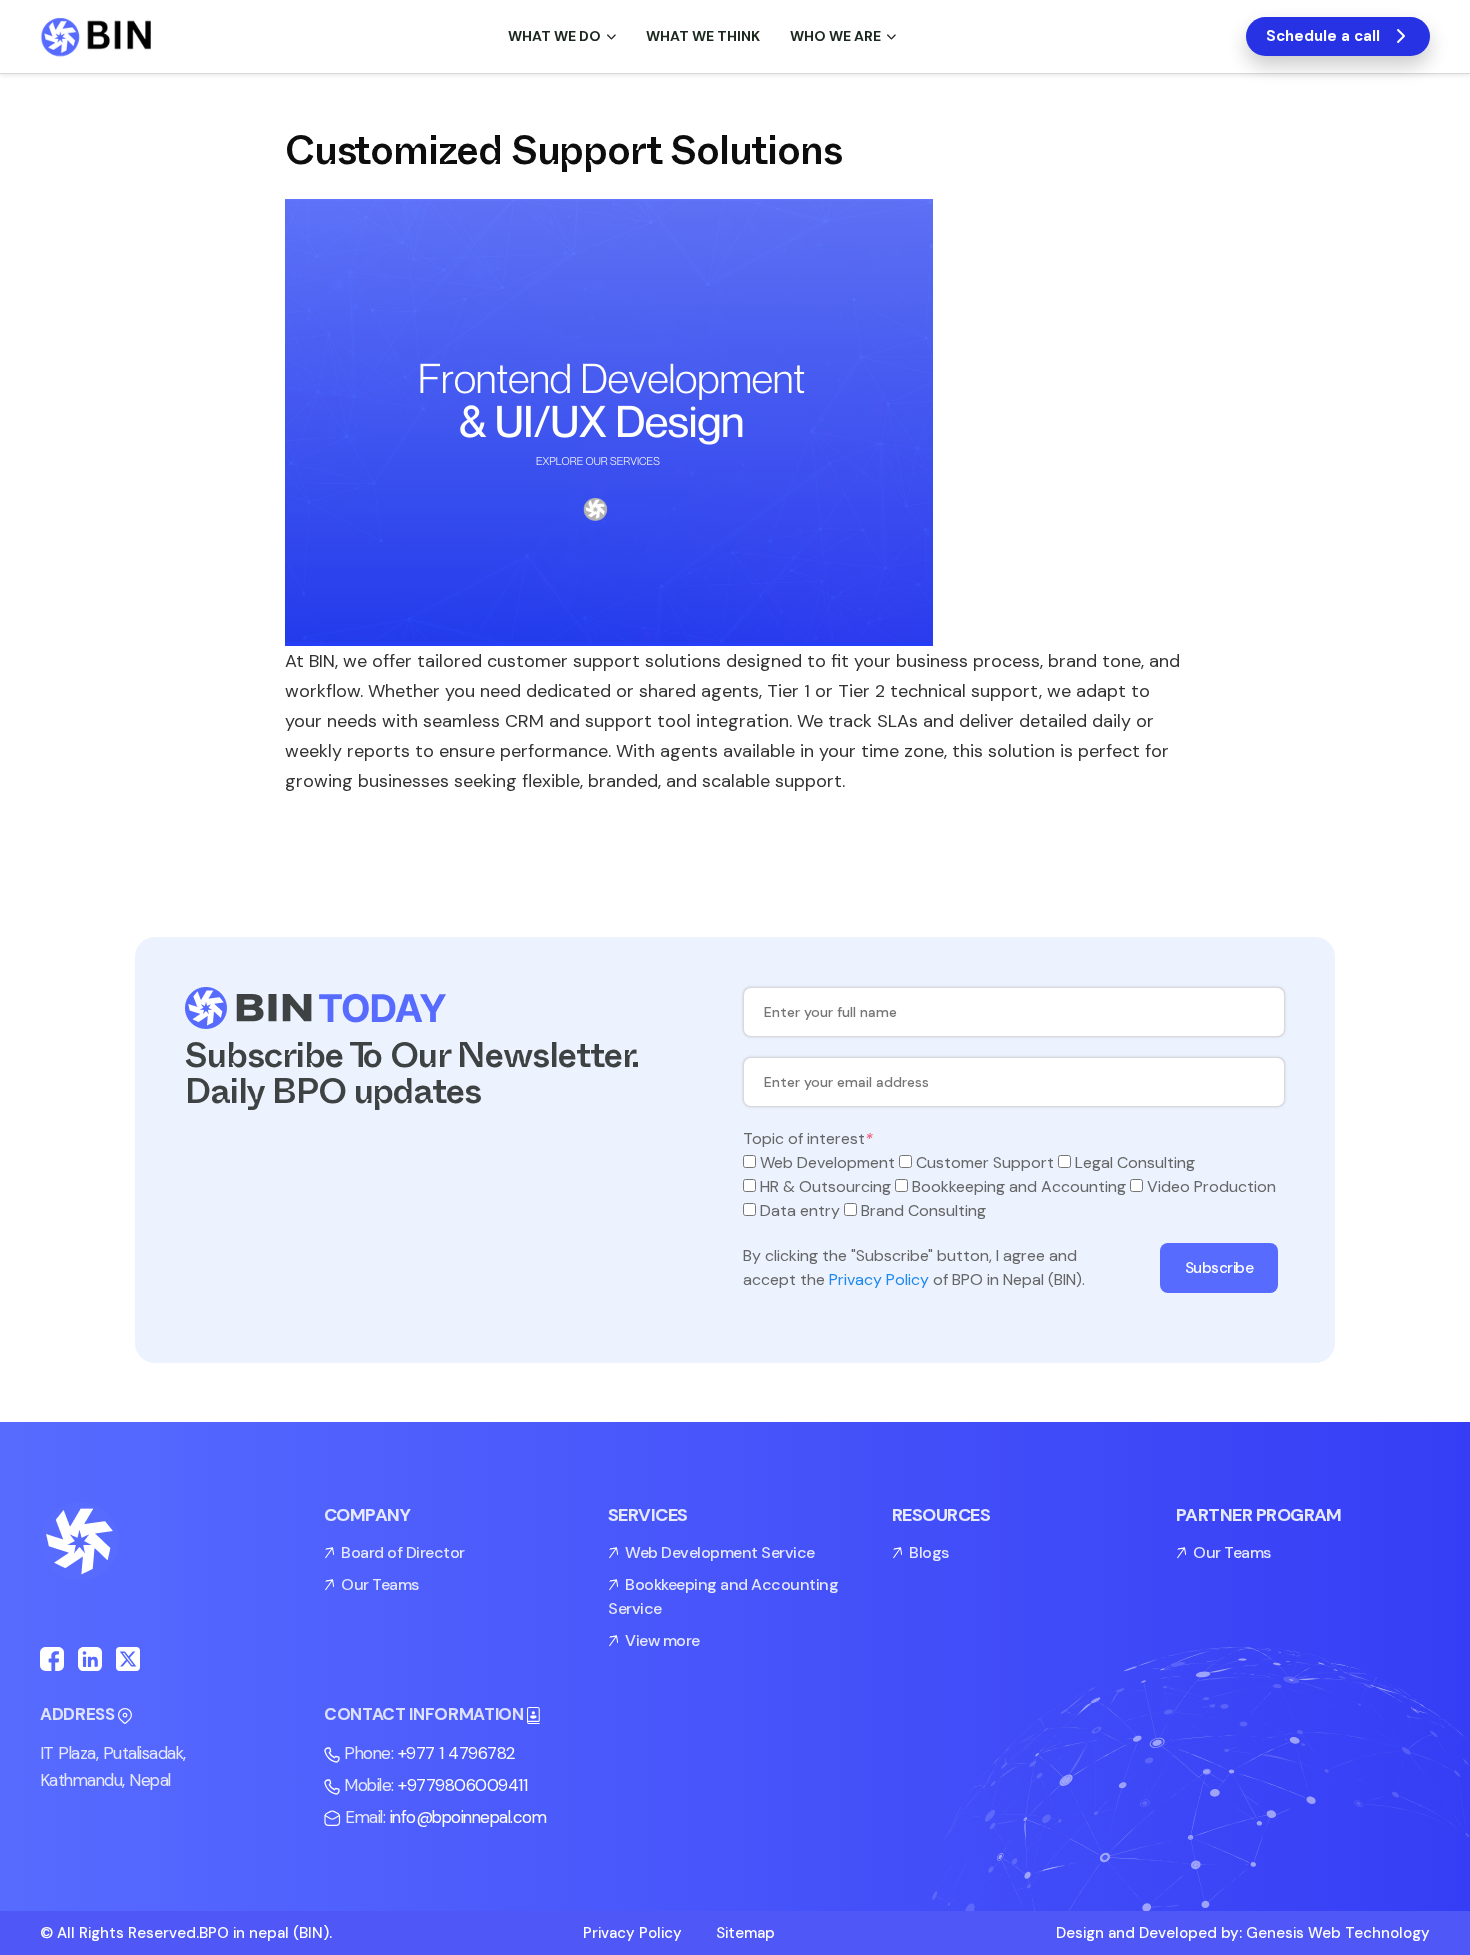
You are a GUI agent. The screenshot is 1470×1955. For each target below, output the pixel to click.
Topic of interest (808, 1138)
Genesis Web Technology (1338, 1933)
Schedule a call (1323, 36)
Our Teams (380, 1584)
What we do (554, 36)
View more (662, 1640)
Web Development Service (720, 1552)
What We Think (703, 36)
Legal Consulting (1135, 1162)
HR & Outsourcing (825, 1186)
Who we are (835, 36)
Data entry (800, 1210)
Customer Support (985, 1162)
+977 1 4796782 (457, 1753)
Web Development (827, 1162)
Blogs (929, 1552)
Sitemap (745, 1933)
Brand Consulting (923, 1210)
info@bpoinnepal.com (468, 1817)
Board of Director (403, 1552)
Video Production (1211, 1186)
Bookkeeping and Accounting (1019, 1186)
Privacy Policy (879, 1279)
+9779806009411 (462, 1785)
